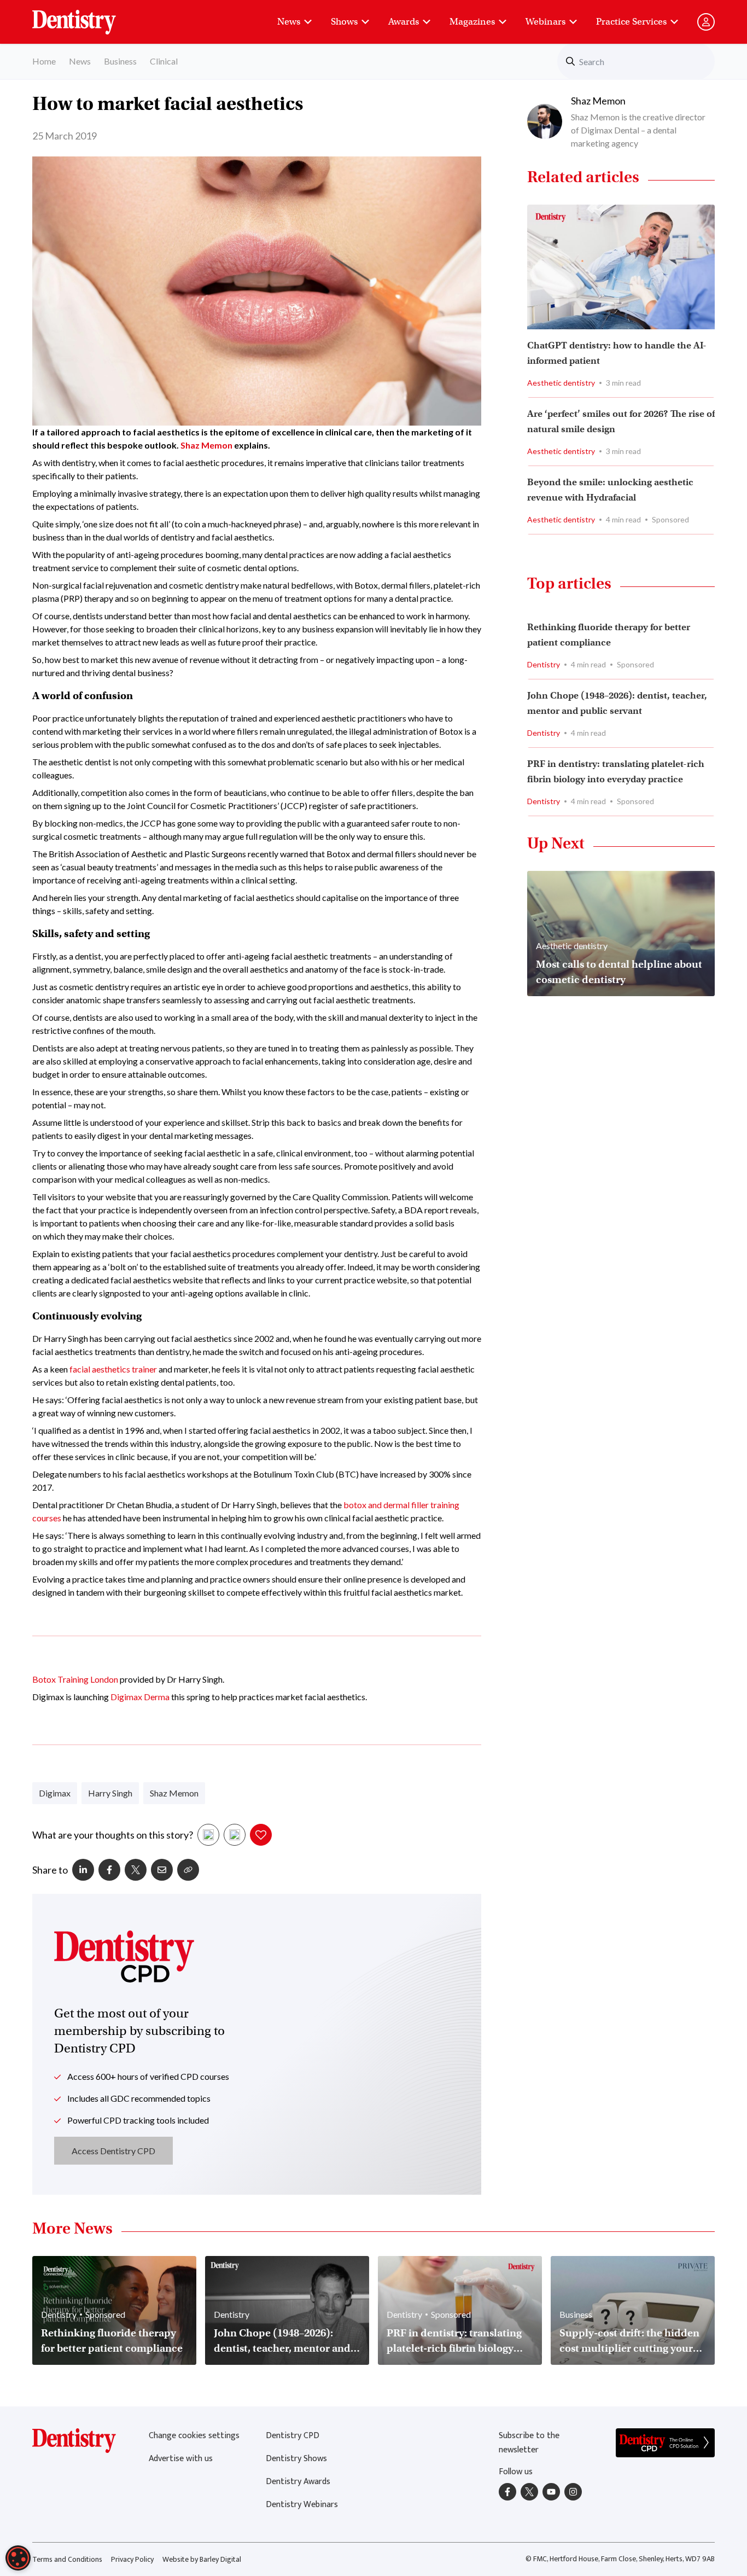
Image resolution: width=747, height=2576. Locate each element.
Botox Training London (75, 1679)
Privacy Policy (132, 2559)
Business (120, 61)
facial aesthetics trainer (113, 1369)
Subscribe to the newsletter (529, 2443)
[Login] (706, 22)
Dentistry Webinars (302, 2505)
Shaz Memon (206, 445)
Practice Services (631, 22)
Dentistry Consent (87, 16)
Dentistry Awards (298, 2482)
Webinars (545, 22)
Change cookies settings (194, 2436)
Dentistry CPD (293, 2436)
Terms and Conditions (67, 2559)
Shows (344, 22)
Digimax (55, 1793)
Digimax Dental (610, 130)
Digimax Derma (140, 1697)
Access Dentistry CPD (113, 2151)
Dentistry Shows (296, 2459)
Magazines (472, 22)
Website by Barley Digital (202, 2559)
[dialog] (18, 2558)
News (289, 22)
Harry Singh (110, 1793)
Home (44, 61)
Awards (404, 22)
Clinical (164, 61)
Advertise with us (181, 2459)
